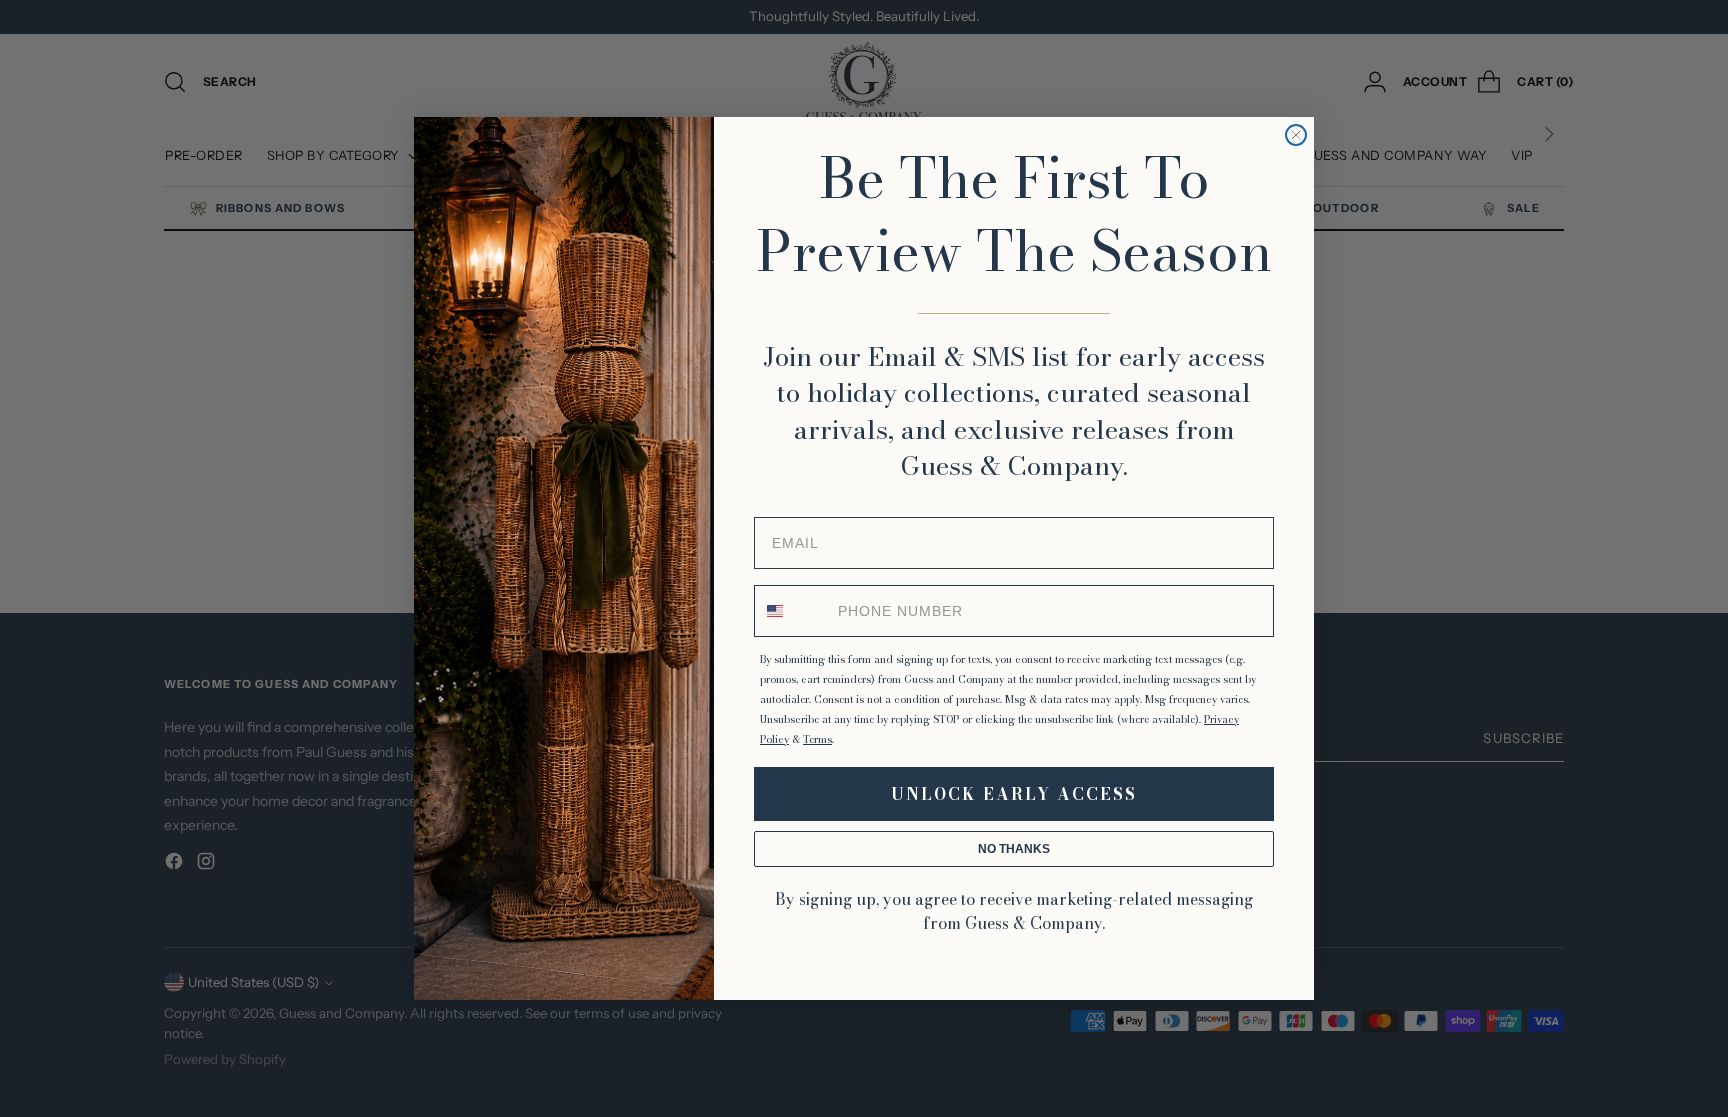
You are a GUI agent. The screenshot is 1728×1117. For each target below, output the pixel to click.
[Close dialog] (1296, 135)
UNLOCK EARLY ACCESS (1014, 794)
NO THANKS (1014, 849)
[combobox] (792, 611)
